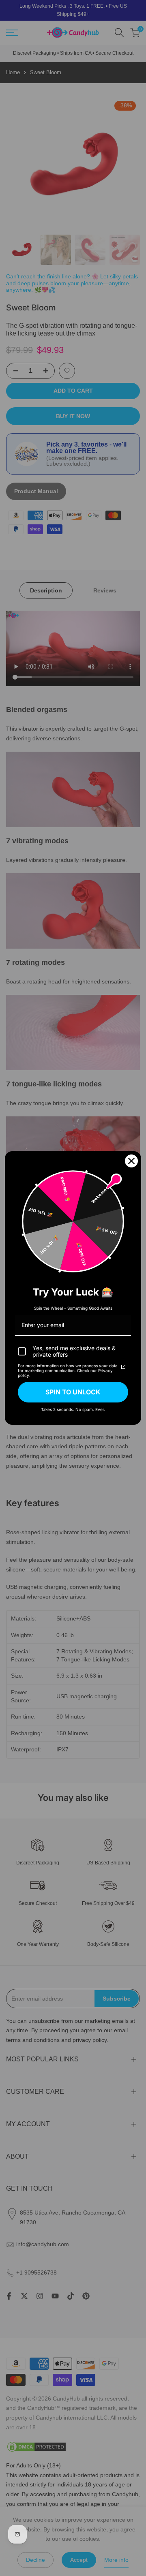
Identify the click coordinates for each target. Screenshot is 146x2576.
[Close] (131, 1161)
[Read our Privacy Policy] (123, 1367)
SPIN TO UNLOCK (73, 1392)
